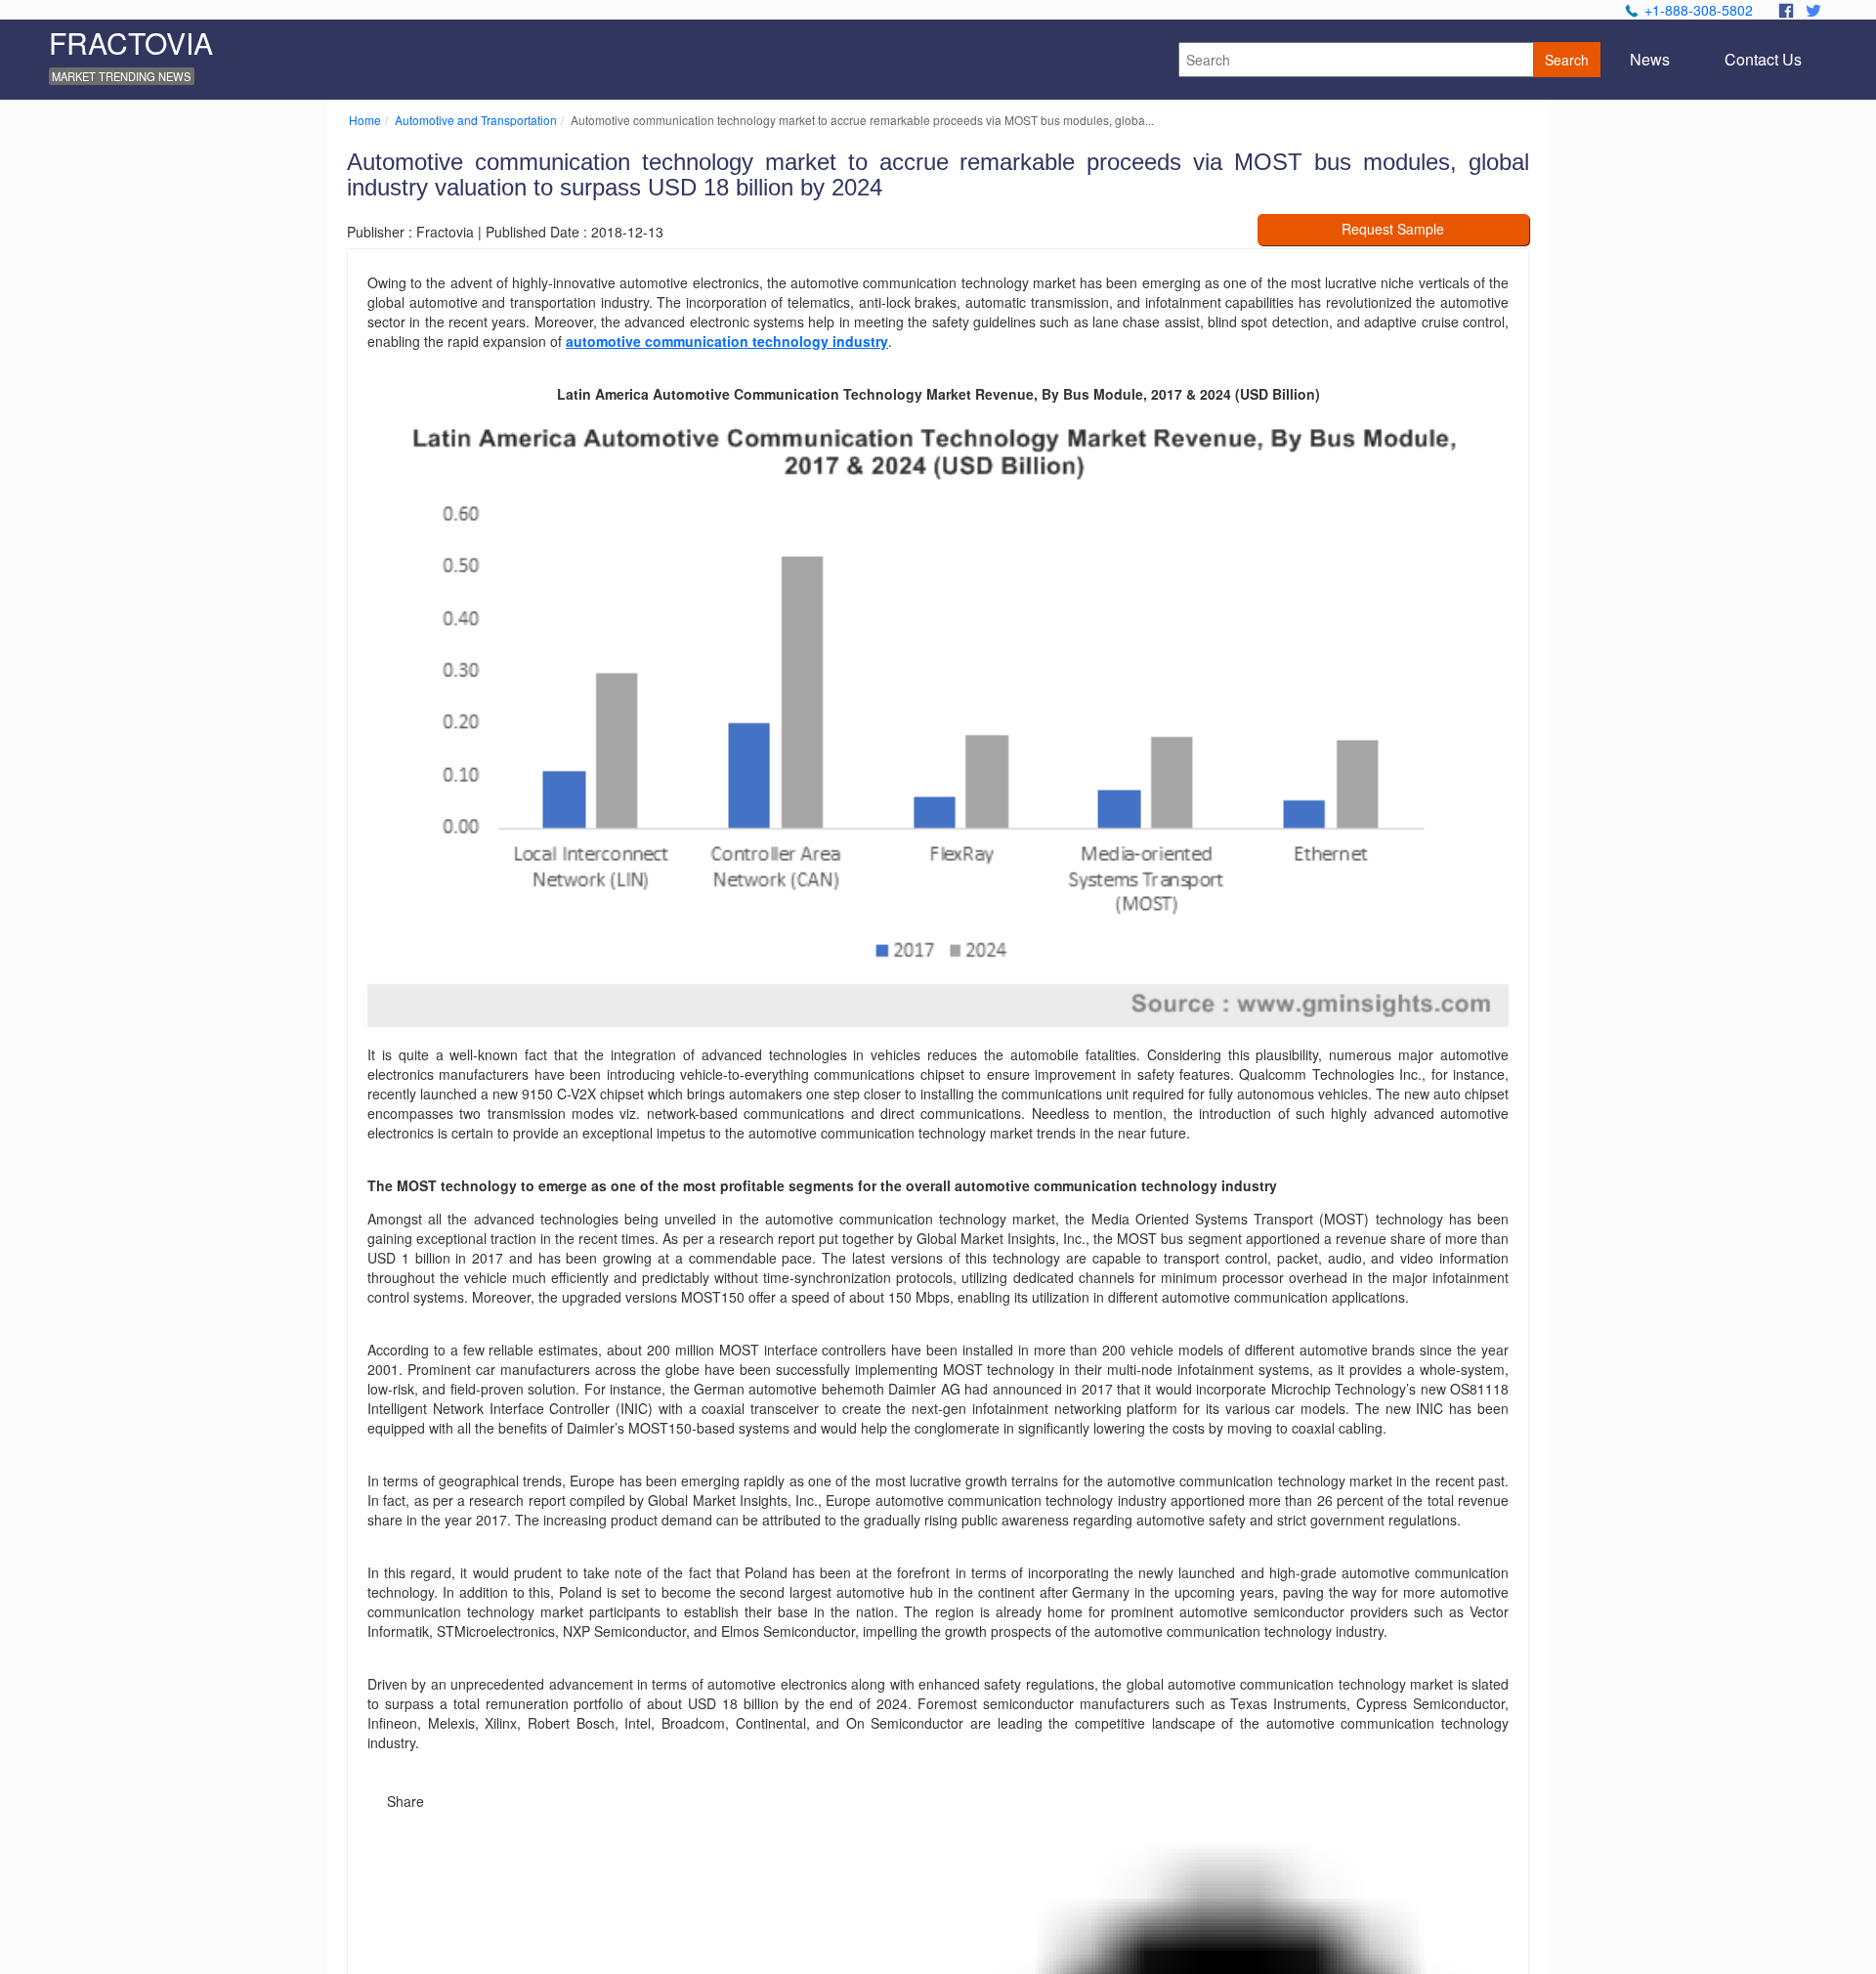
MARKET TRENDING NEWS (121, 76)
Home (365, 120)
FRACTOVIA (131, 43)
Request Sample (1393, 229)
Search (1567, 60)
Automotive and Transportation (476, 120)
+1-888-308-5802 (1699, 10)
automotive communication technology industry (727, 341)
